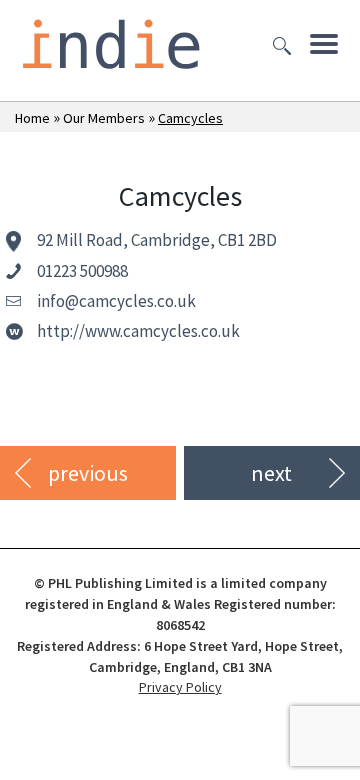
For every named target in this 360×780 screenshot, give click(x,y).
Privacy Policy (180, 687)
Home (32, 118)
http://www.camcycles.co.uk (138, 331)
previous (88, 473)
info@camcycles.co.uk (116, 301)
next (271, 473)
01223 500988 (82, 271)
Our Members (104, 118)
